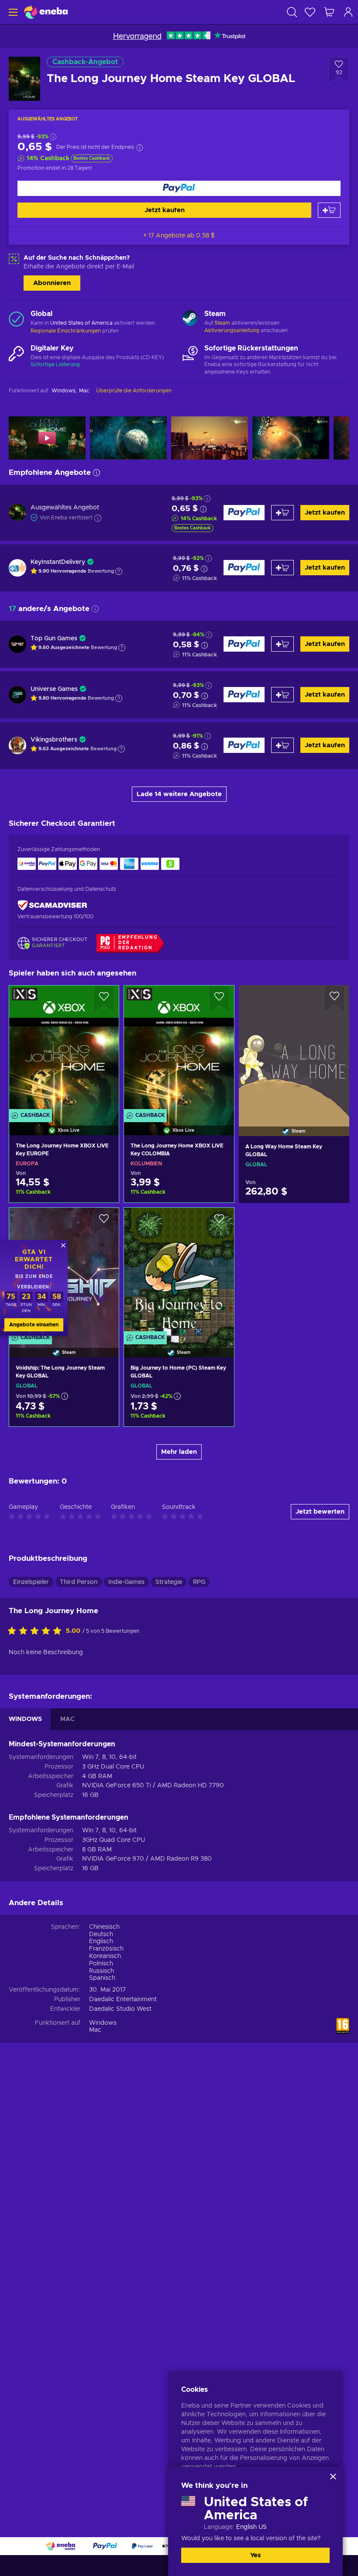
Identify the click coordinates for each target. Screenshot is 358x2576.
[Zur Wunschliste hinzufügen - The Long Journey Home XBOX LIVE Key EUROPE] (104, 999)
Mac (95, 2030)
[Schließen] (333, 2476)
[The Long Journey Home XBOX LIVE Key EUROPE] (64, 1049)
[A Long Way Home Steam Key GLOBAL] (294, 1049)
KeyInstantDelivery (58, 562)
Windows (103, 2023)
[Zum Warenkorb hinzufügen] (329, 210)
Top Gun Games (54, 639)
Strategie (169, 1582)
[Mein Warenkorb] (329, 12)
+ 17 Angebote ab (179, 236)
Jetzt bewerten (320, 1512)
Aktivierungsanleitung (232, 330)
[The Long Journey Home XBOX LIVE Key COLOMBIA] (179, 1049)
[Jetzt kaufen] (179, 188)
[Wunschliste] (310, 12)
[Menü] (12, 12)
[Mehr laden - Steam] (190, 319)
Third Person (79, 1582)
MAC (67, 1719)
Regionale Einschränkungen (66, 331)
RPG (199, 1582)
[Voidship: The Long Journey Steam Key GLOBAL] (64, 1413)
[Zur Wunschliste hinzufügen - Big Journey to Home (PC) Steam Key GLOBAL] (219, 1222)
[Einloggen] (348, 12)
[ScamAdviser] (52, 905)
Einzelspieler (31, 1582)
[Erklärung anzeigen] (119, 571)
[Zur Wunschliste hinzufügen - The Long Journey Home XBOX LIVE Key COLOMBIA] (219, 999)
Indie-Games (126, 1582)
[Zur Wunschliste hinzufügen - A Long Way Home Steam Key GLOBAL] (334, 999)
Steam (222, 323)
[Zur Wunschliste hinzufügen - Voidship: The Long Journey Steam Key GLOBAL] (104, 1222)
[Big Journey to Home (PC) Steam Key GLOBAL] (179, 1271)
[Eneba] (46, 12)
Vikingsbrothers (54, 740)
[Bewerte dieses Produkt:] (37, 1631)
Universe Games (54, 689)
